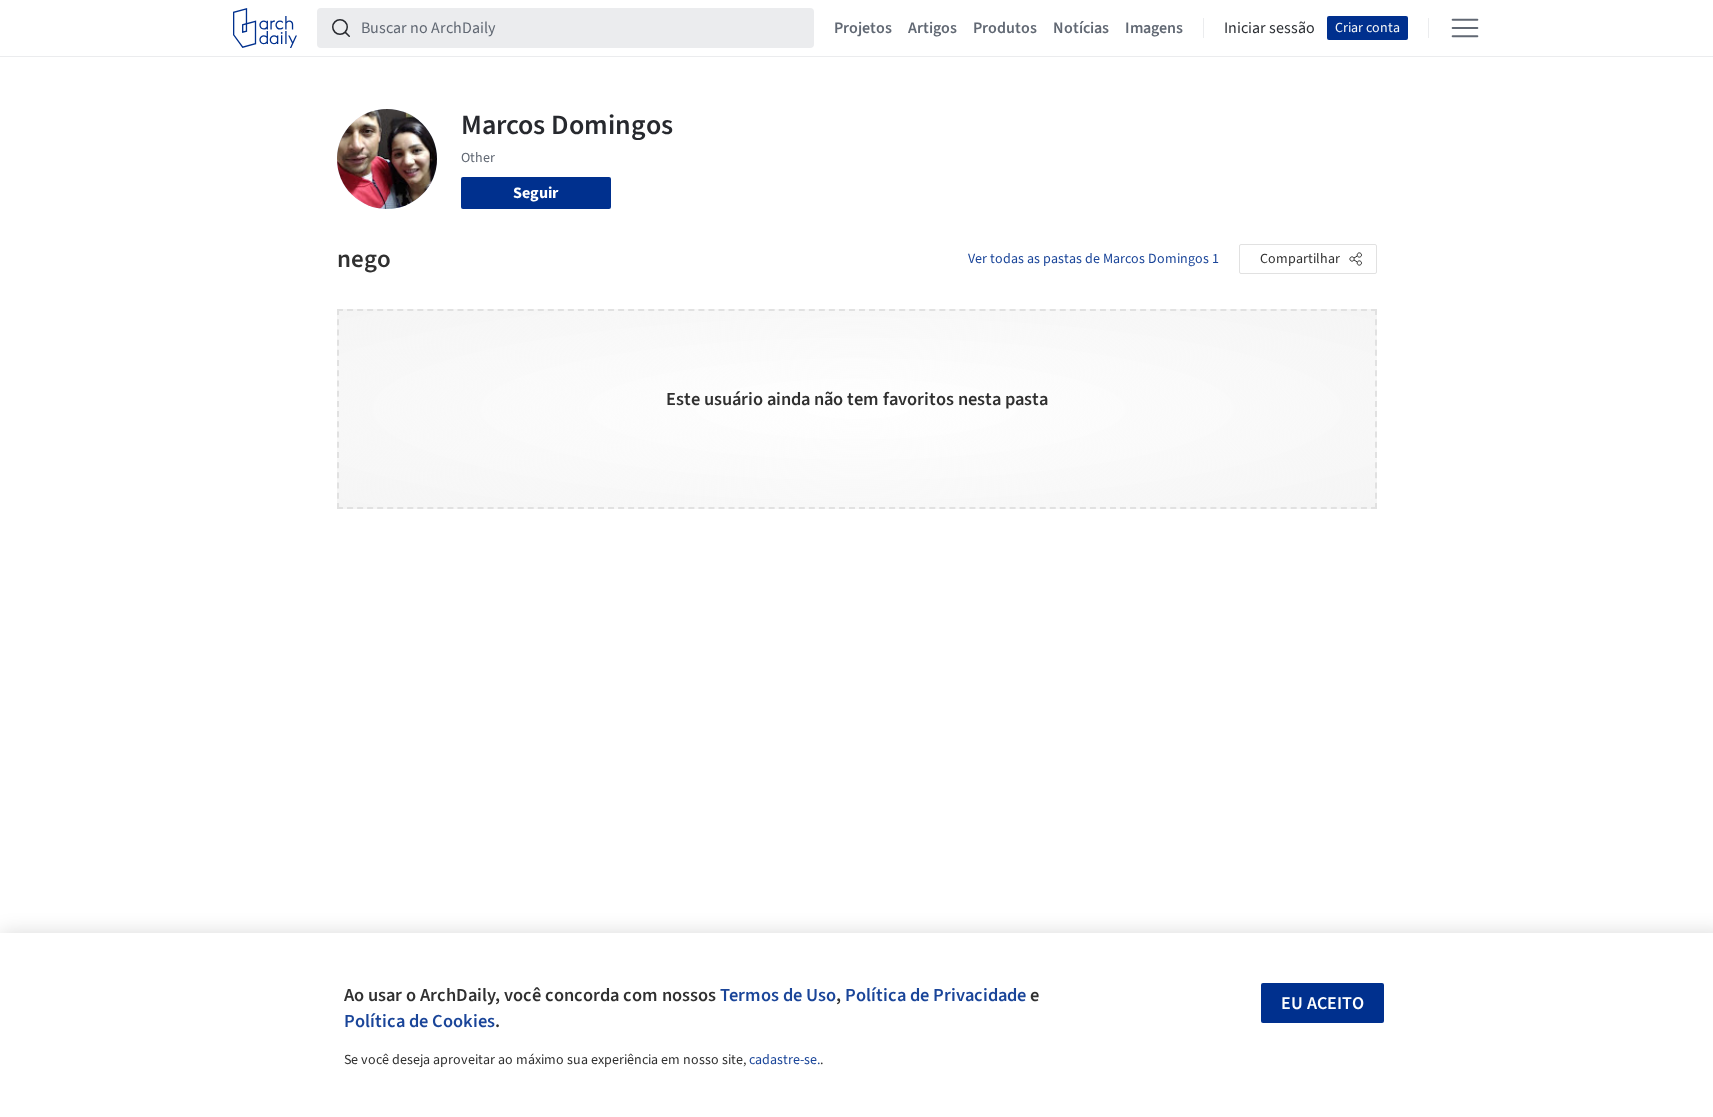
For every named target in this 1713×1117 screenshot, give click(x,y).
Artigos (932, 28)
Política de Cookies (419, 1021)
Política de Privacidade (935, 995)
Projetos (863, 28)
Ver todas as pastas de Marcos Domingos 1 (1093, 259)
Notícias (1081, 28)
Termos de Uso (778, 995)
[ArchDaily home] (265, 28)
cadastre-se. (784, 1060)
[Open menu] (1465, 28)
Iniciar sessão (1269, 28)
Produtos (1005, 28)
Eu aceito (1322, 1003)
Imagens (1154, 28)
